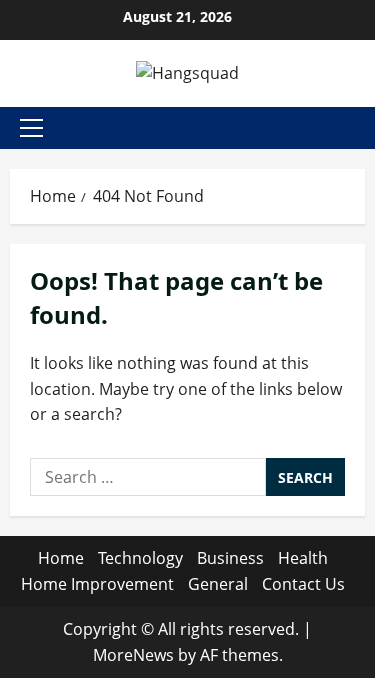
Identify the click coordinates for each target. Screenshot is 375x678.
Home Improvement (97, 584)
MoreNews (133, 655)
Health (303, 558)
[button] (31, 128)
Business (230, 558)
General (218, 584)
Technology (140, 558)
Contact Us (303, 584)
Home (61, 558)
